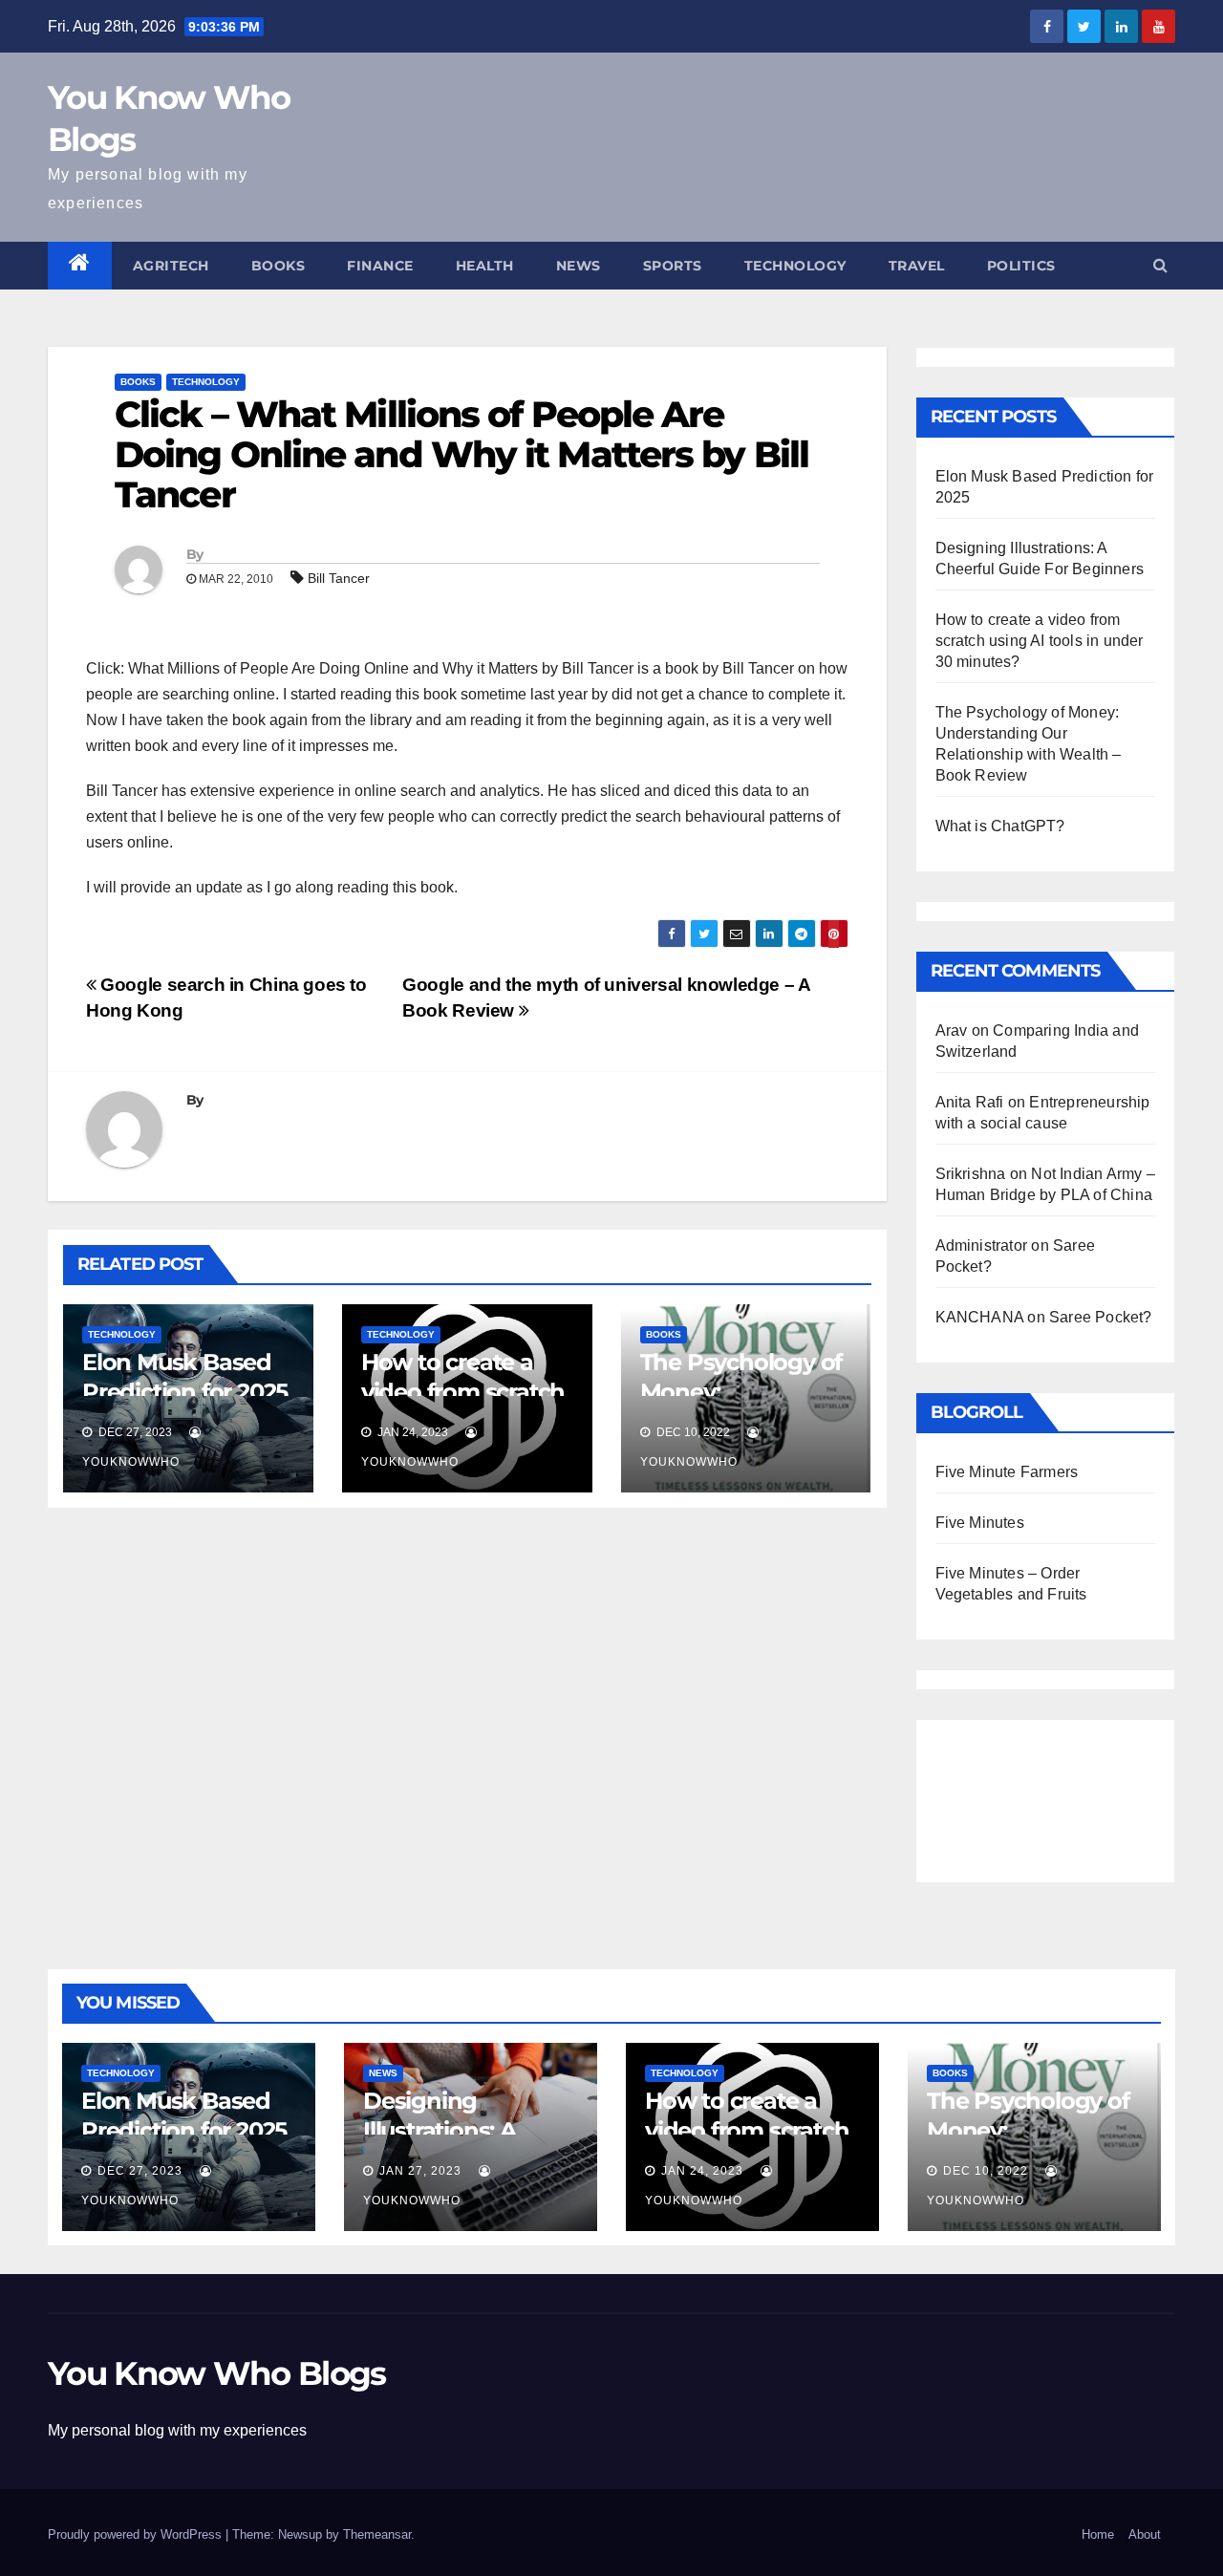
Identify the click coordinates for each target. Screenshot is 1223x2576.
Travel (917, 266)
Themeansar (377, 2534)
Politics (1021, 266)
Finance (380, 266)
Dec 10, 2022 (986, 2171)
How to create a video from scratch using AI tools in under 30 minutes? (1040, 641)
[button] (1160, 265)
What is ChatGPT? (1000, 826)
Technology (795, 266)
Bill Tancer (339, 578)
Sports (673, 266)
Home (1098, 2534)
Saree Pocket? (1101, 1317)
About (1145, 2534)
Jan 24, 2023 (702, 2171)
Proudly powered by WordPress (137, 2534)
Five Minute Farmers (1007, 1472)
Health (485, 266)
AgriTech (171, 266)
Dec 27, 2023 (140, 2171)
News (579, 266)
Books (279, 266)
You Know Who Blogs (216, 2373)
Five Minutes (980, 1523)
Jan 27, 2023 (420, 2171)
